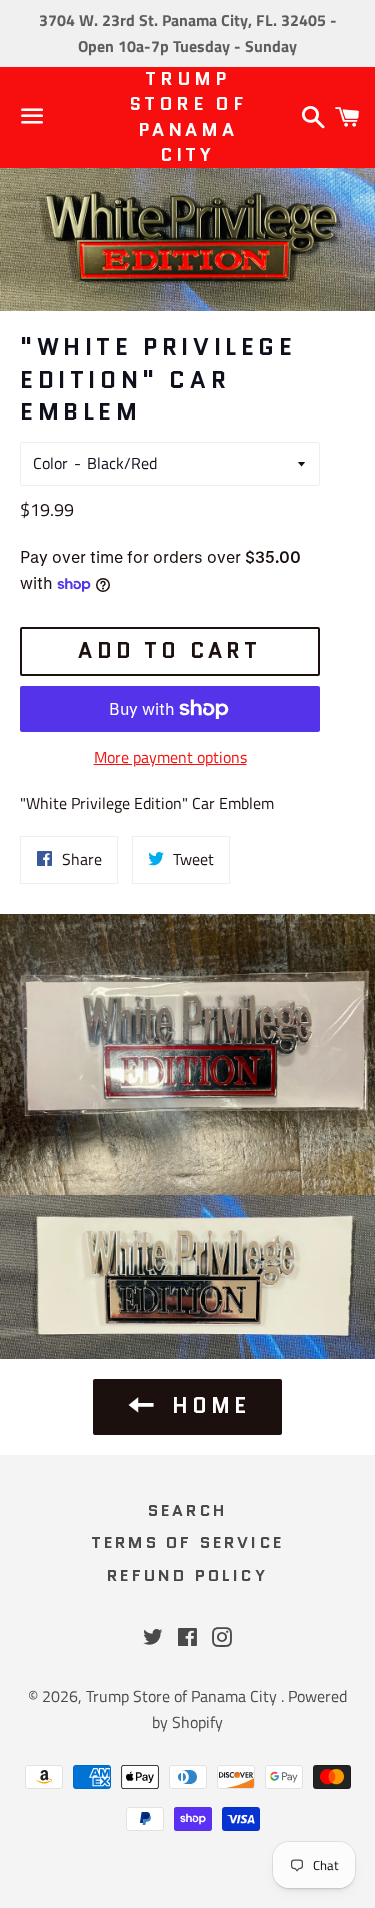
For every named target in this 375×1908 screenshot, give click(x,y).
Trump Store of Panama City (187, 117)
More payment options (170, 757)
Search (187, 1510)
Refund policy (187, 1575)
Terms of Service (187, 1542)
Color (50, 463)
